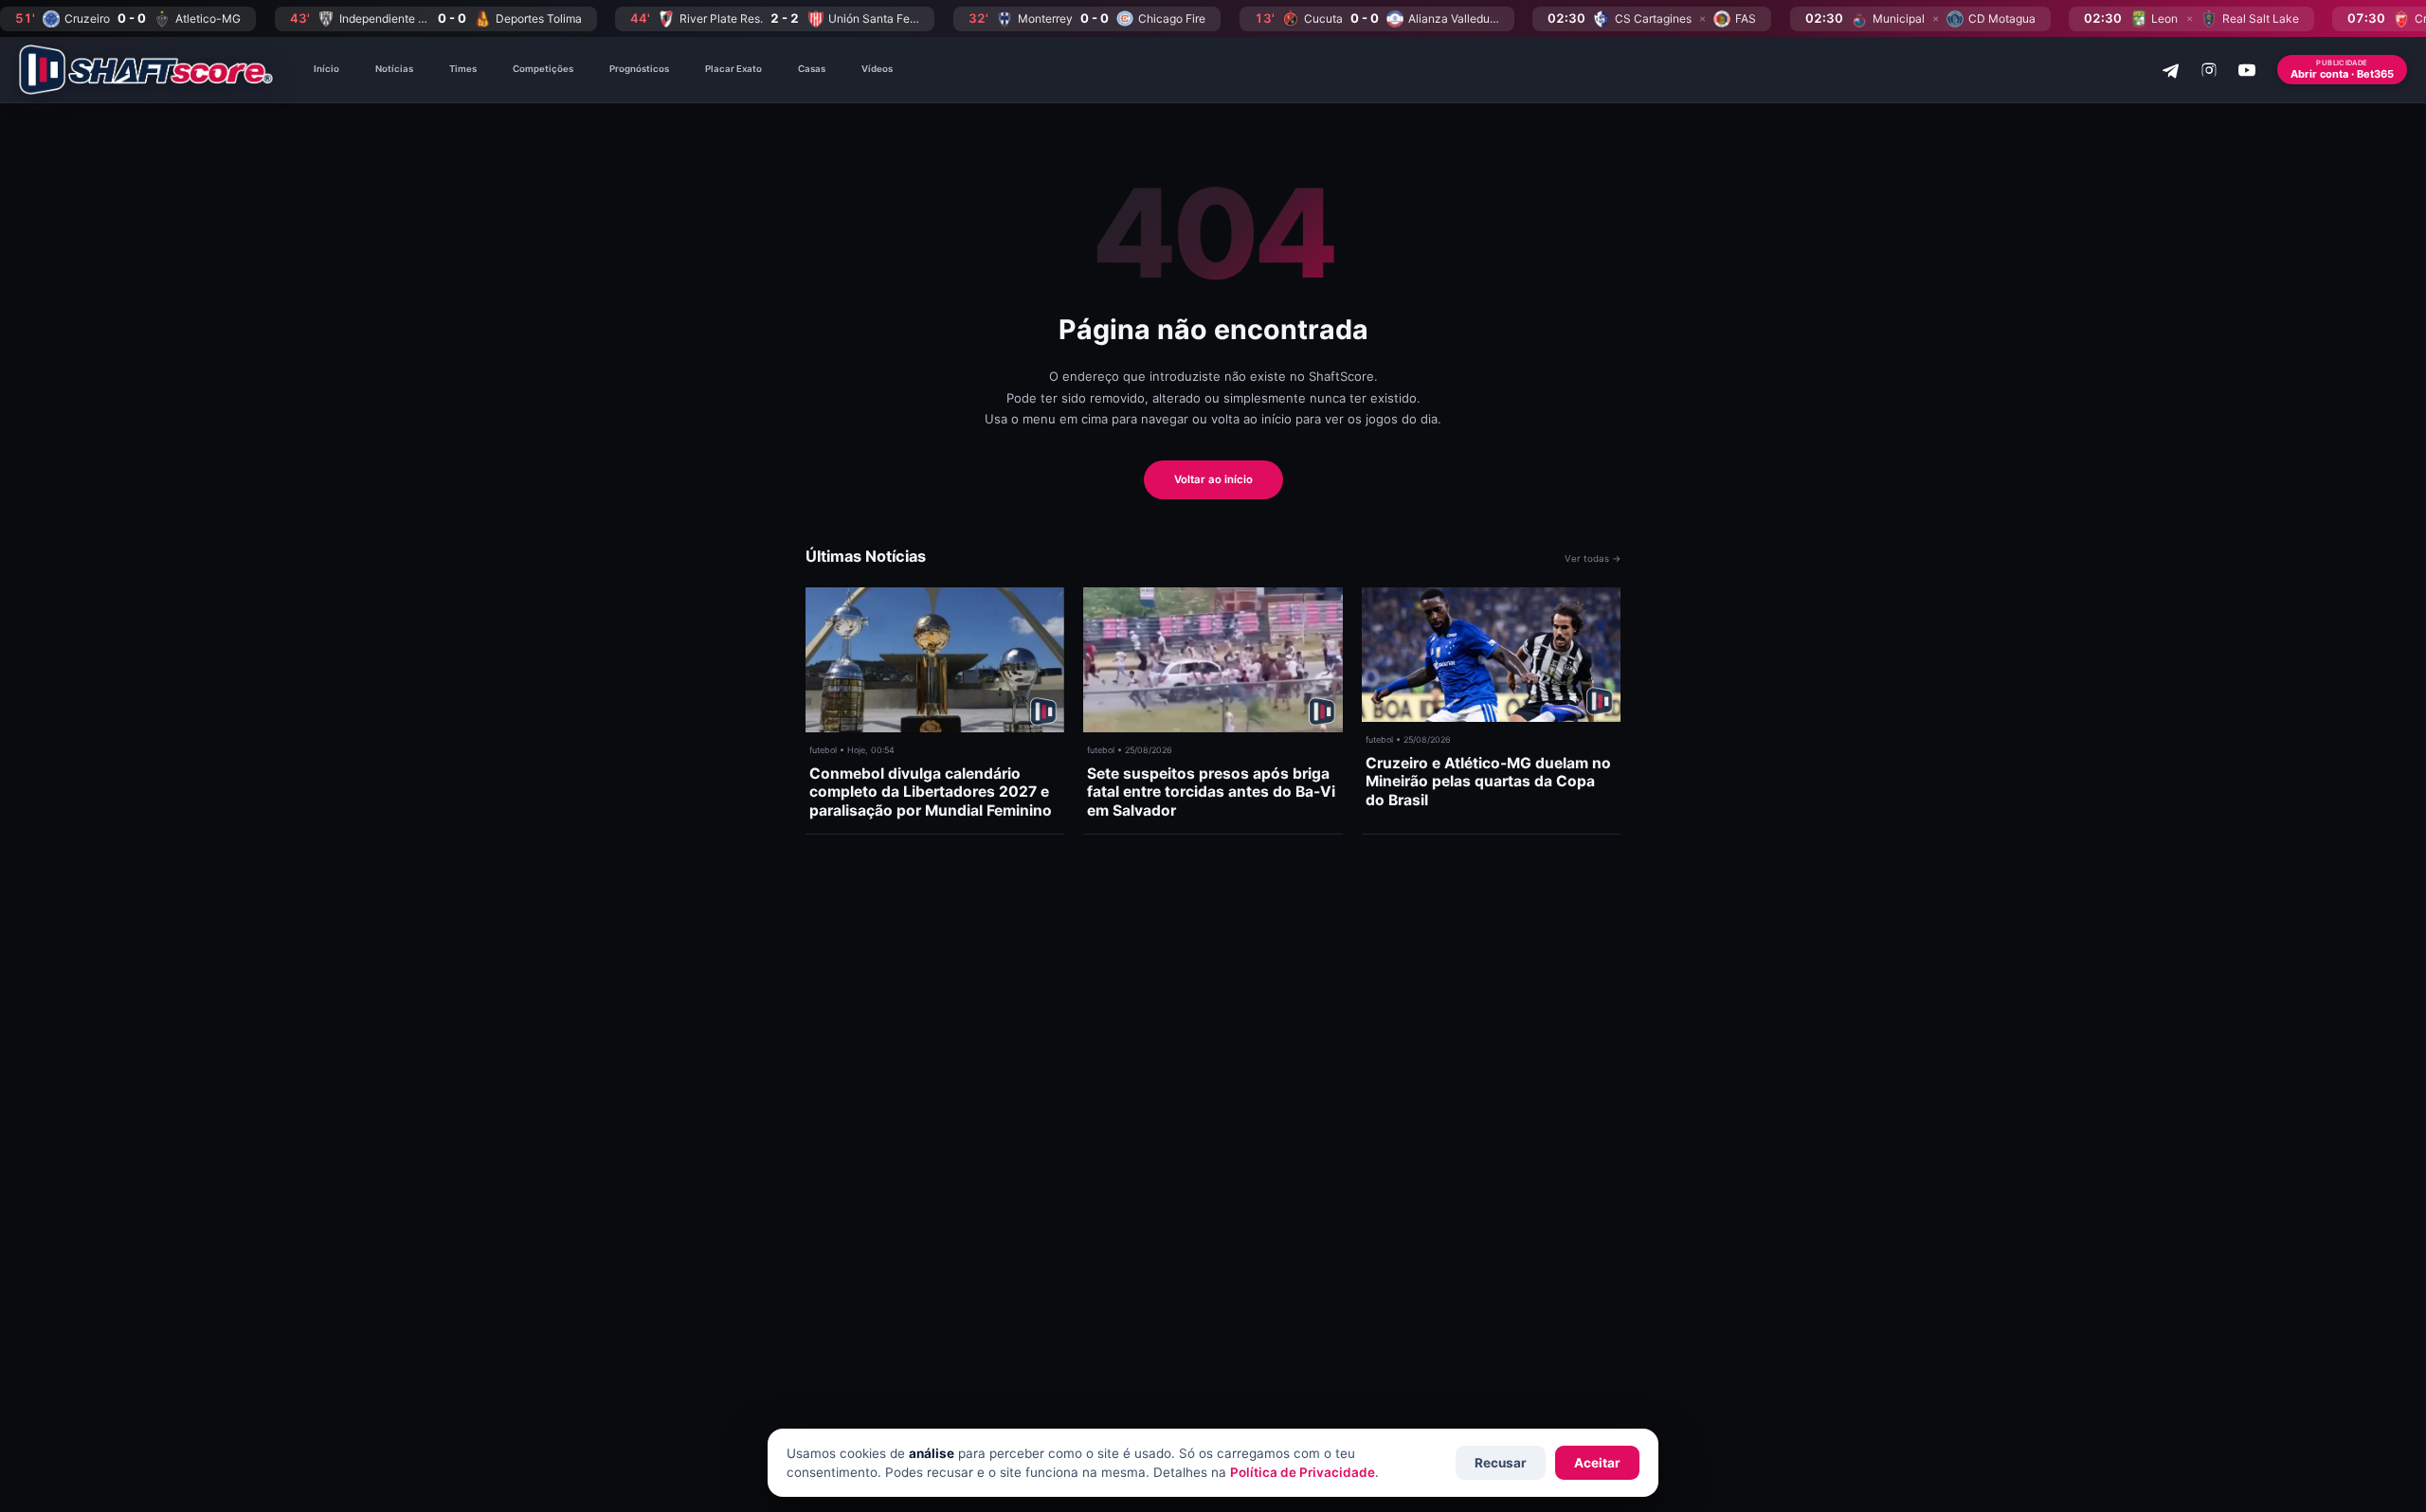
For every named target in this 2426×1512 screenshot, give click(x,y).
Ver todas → (1593, 558)
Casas (812, 69)
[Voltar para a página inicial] (146, 70)
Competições (543, 69)
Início (326, 69)
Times (463, 69)
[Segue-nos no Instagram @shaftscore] (2209, 70)
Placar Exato (733, 69)
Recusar (1501, 1463)
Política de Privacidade (1303, 1472)
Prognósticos (639, 69)
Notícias (394, 69)
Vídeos (877, 69)
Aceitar (1597, 1463)
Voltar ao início (1213, 479)
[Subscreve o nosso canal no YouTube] (2247, 70)
